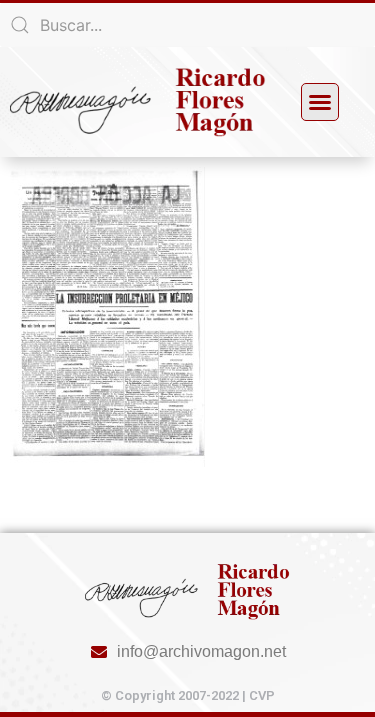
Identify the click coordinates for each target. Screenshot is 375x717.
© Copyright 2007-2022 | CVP (188, 695)
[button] (320, 102)
